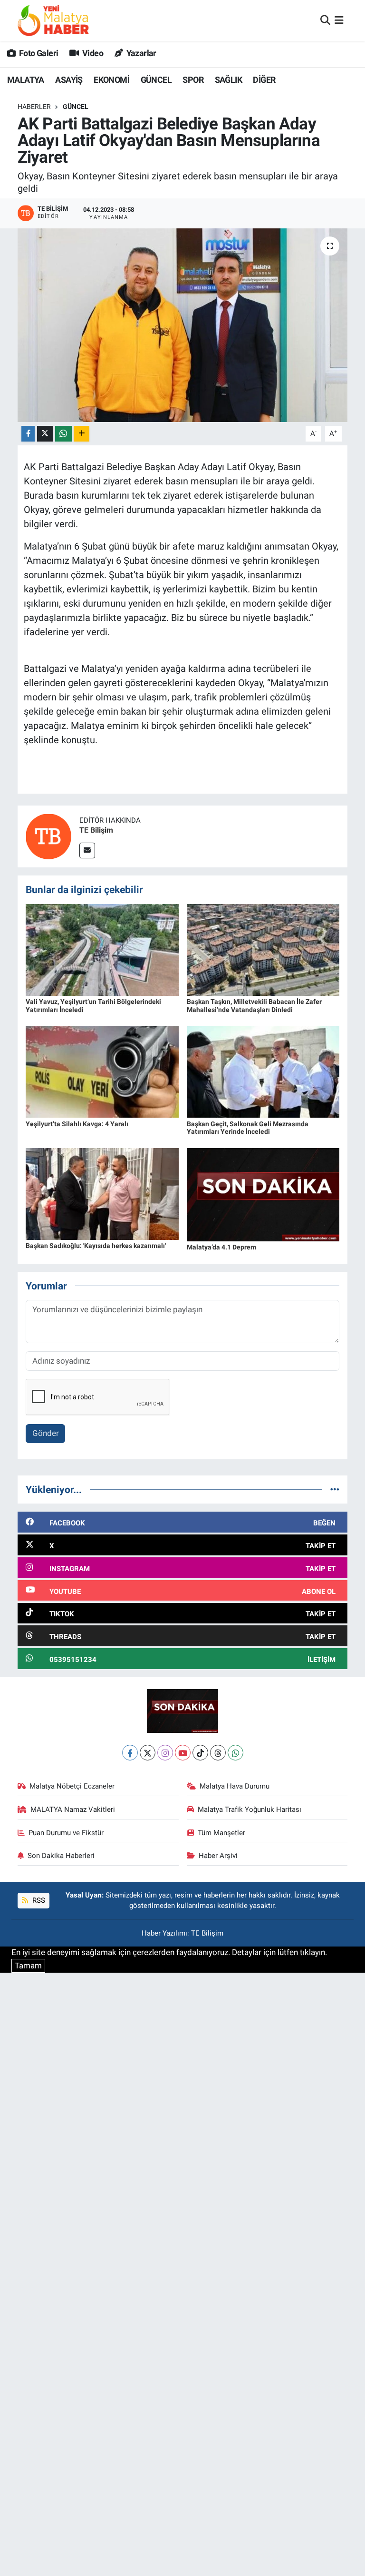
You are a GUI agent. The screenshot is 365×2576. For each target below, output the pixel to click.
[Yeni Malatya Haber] (53, 20)
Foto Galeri (38, 53)
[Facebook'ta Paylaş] (28, 434)
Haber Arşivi (218, 1856)
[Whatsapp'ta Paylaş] (63, 434)
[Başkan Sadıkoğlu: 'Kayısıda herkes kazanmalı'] (102, 1193)
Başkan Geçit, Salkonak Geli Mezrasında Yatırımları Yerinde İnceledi (248, 1128)
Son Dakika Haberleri (61, 1856)
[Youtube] (183, 1753)
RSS (38, 1900)
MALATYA (26, 80)
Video (92, 53)
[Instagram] (165, 1753)
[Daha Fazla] (82, 434)
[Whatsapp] (235, 1753)
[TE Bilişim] (48, 836)
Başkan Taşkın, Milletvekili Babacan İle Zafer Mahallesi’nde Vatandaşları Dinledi (254, 1006)
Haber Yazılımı (164, 1933)
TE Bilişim (96, 830)
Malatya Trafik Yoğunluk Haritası (250, 1809)
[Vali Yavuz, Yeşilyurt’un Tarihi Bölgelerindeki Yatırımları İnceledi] (102, 949)
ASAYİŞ (69, 80)
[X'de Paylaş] (45, 434)
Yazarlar (140, 53)
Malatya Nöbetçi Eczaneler (72, 1786)
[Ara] (325, 20)
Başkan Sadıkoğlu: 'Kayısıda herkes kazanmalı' (96, 1246)
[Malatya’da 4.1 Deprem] (263, 1194)
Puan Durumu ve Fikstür (66, 1833)
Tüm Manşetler (221, 1833)
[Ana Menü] (339, 20)
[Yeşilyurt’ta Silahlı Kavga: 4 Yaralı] (102, 1071)
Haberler (34, 107)
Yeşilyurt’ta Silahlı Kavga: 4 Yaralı (77, 1124)
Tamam (28, 1966)
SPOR (193, 80)
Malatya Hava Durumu (235, 1786)
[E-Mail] (87, 850)
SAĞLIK (228, 80)
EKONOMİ (111, 80)
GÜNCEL (156, 80)
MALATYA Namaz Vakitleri (73, 1809)
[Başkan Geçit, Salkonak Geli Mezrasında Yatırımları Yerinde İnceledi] (263, 1071)
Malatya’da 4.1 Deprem (221, 1247)
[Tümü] (335, 1489)
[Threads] (218, 1753)
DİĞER (264, 80)
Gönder (46, 1433)
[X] (148, 1753)
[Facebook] (130, 1753)
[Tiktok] (200, 1753)
